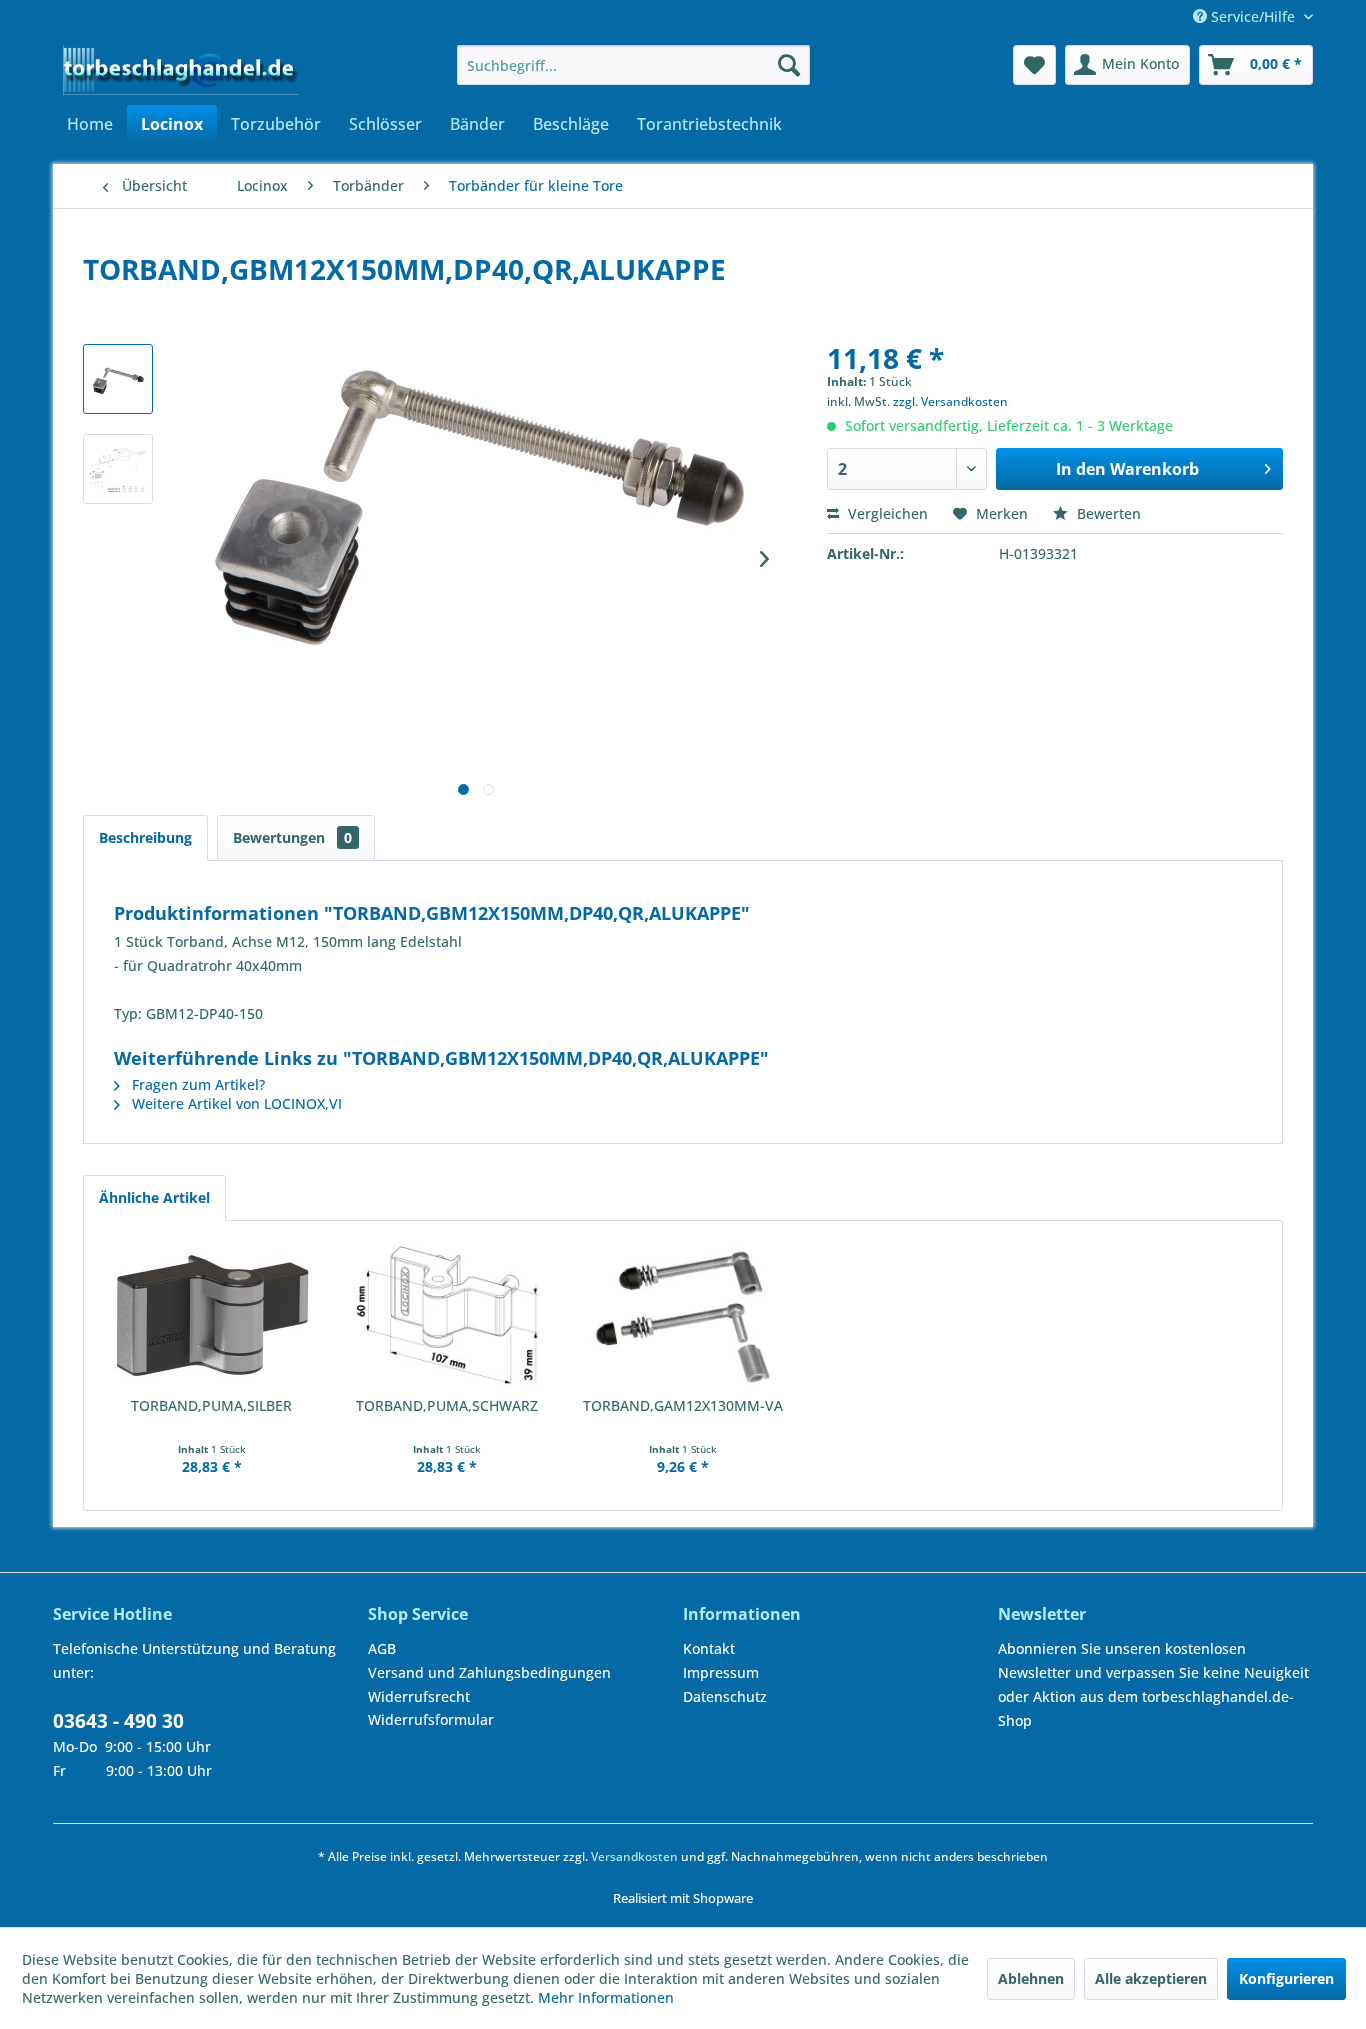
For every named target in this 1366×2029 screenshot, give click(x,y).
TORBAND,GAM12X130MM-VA (683, 1405)
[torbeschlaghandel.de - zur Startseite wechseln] (181, 70)
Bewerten (1107, 513)
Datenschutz (725, 1696)
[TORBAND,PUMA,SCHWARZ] (448, 1316)
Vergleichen (886, 513)
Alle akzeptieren (1151, 1978)
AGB (382, 1648)
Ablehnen (1031, 1978)
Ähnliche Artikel (154, 1197)
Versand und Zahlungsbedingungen (489, 1672)
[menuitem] (633, 65)
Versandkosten (634, 1856)
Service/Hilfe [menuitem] (1253, 16)
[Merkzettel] (1034, 65)
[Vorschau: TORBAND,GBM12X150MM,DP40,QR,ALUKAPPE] (118, 379)
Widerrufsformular (431, 1719)
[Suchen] (789, 65)
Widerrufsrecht (419, 1696)
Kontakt (709, 1648)
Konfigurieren (1286, 1978)
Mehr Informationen (606, 1997)
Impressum (721, 1672)
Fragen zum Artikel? (196, 1084)
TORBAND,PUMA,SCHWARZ (447, 1405)
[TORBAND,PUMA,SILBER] (212, 1316)
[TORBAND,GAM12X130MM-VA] (683, 1316)
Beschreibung (145, 837)
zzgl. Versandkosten (950, 401)
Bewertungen (292, 837)
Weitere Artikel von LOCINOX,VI (235, 1103)
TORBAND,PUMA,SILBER (211, 1405)
